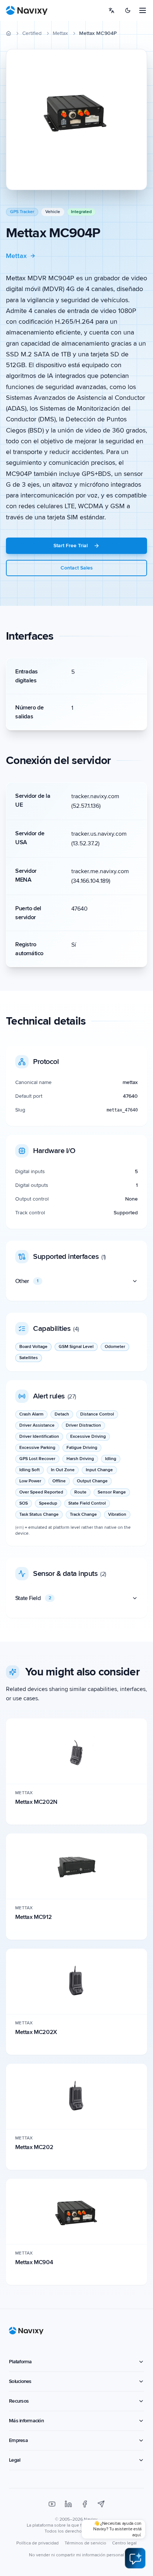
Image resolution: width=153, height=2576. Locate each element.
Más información (26, 2421)
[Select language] (111, 10)
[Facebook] (85, 2504)
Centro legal (124, 2543)
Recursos (19, 2401)
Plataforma (20, 2362)
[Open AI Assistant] (135, 2558)
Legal (14, 2460)
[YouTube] (52, 2504)
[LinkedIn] (68, 2504)
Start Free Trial (71, 546)
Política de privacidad (38, 2543)
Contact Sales (77, 568)
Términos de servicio (85, 2543)
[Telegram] (101, 2504)
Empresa (18, 2440)
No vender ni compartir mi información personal (76, 2555)
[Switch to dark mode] (128, 10)
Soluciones (20, 2381)
